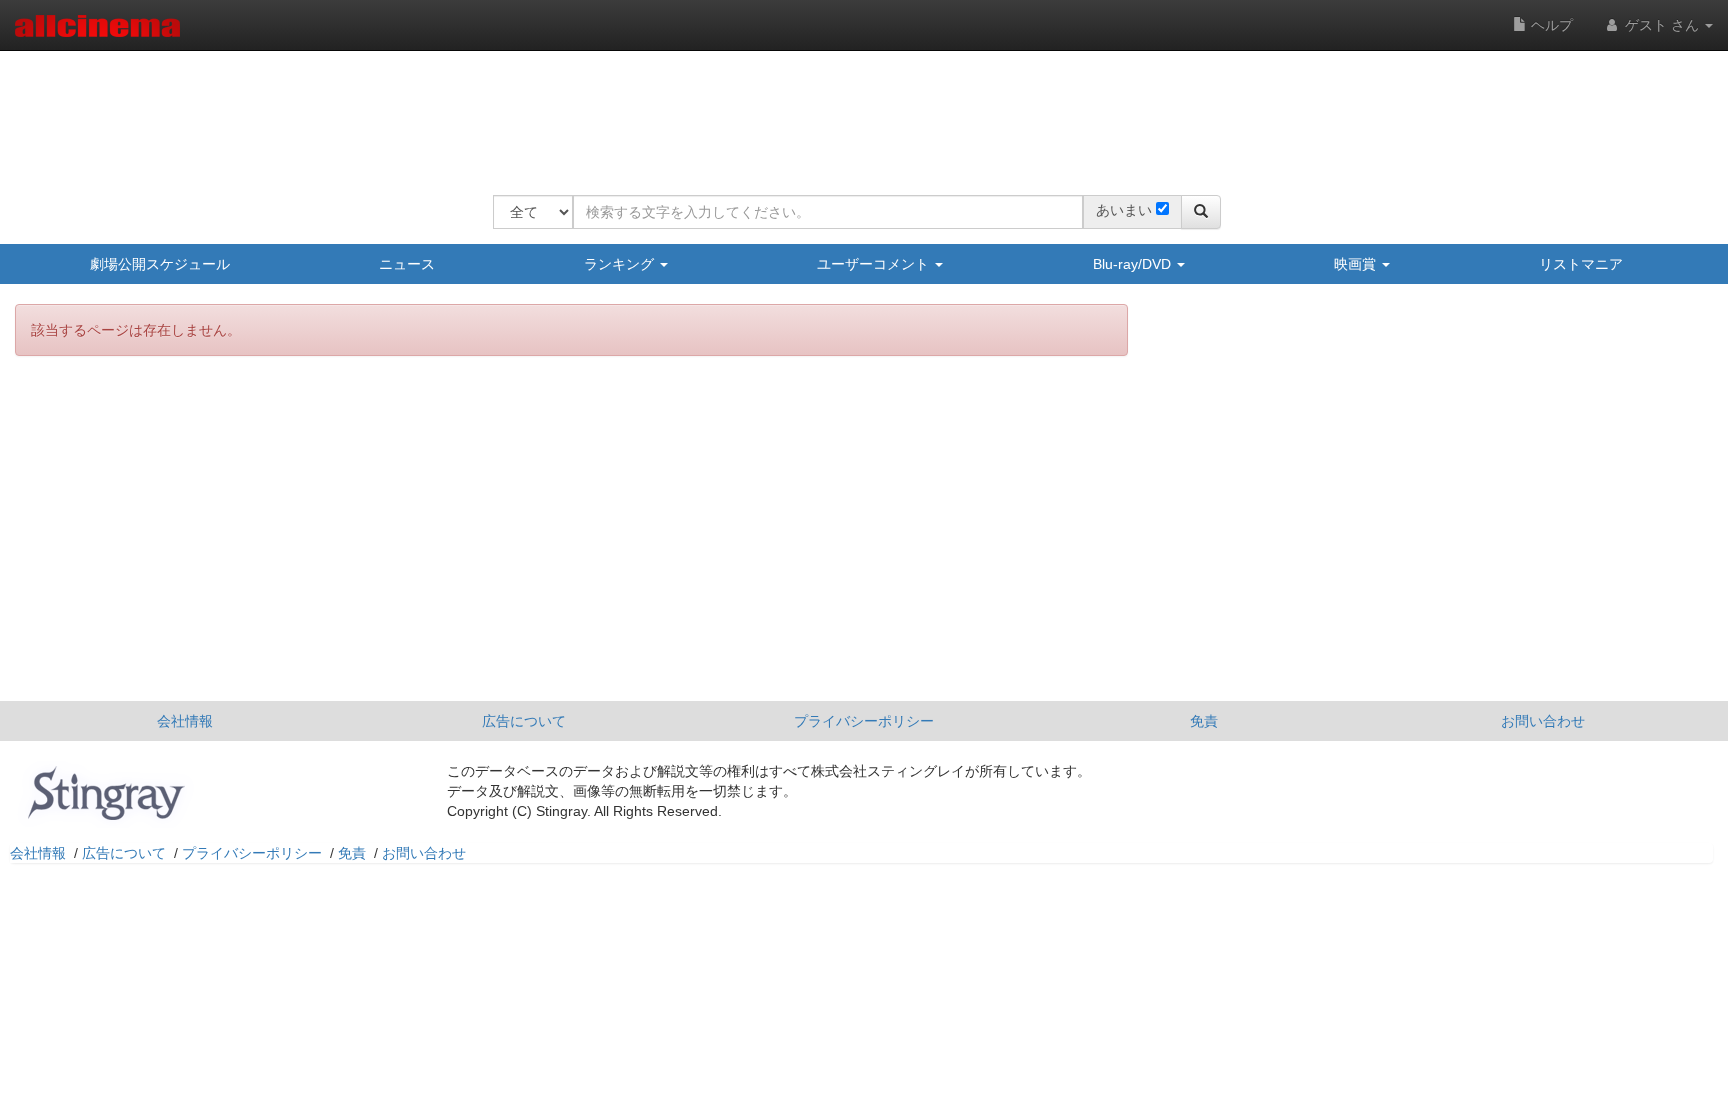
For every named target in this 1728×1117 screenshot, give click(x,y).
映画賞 (1357, 264)
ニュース (407, 264)
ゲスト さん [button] (1662, 25)
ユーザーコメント (875, 264)
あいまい (1124, 210)
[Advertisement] (857, 110)
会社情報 (185, 721)
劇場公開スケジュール (160, 264)
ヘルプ (1550, 25)
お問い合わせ (1543, 721)
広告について (524, 721)
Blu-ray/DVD (1134, 264)
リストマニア (1581, 264)
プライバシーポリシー (864, 721)
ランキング (621, 264)
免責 (1204, 721)
